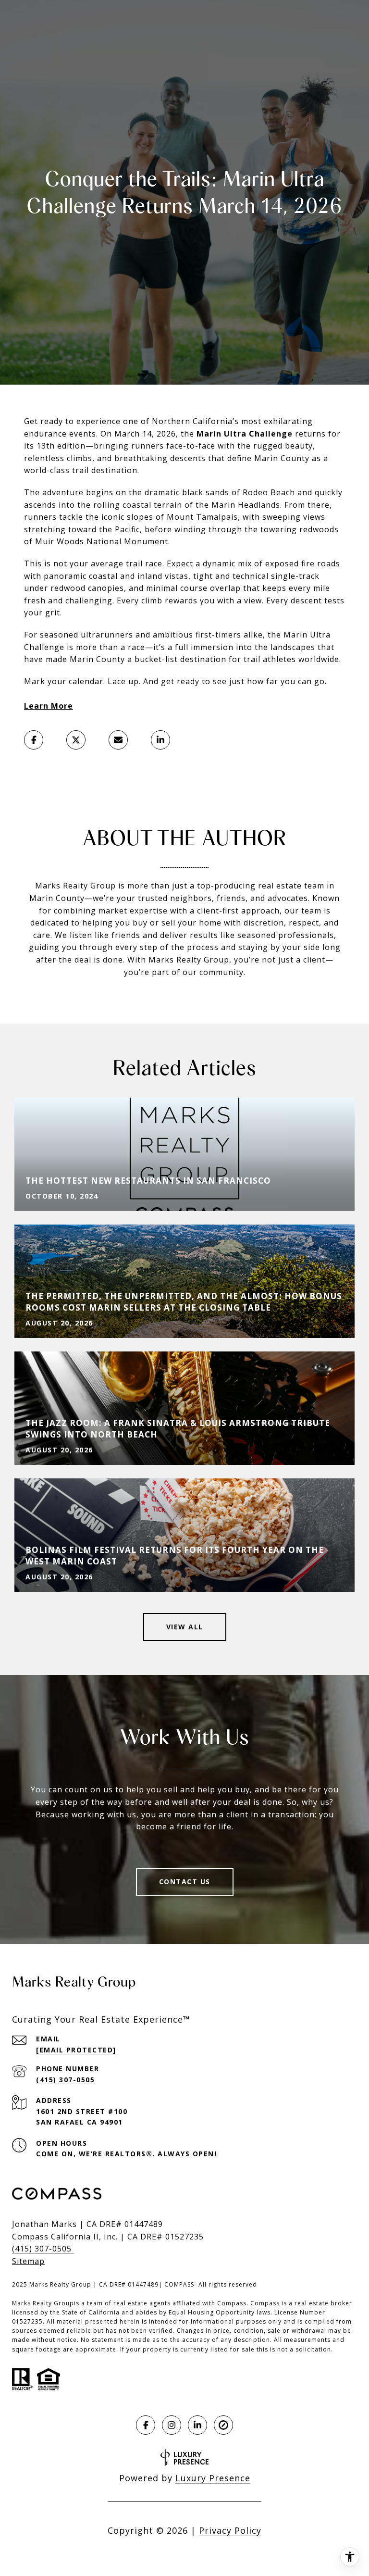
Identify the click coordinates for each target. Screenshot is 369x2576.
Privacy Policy (230, 2530)
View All (185, 1627)
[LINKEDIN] (197, 2425)
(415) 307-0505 (65, 2080)
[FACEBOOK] (146, 2425)
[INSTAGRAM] (172, 2425)
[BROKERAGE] (223, 2425)
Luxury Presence (213, 2478)
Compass (265, 2303)
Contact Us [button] (185, 1882)
